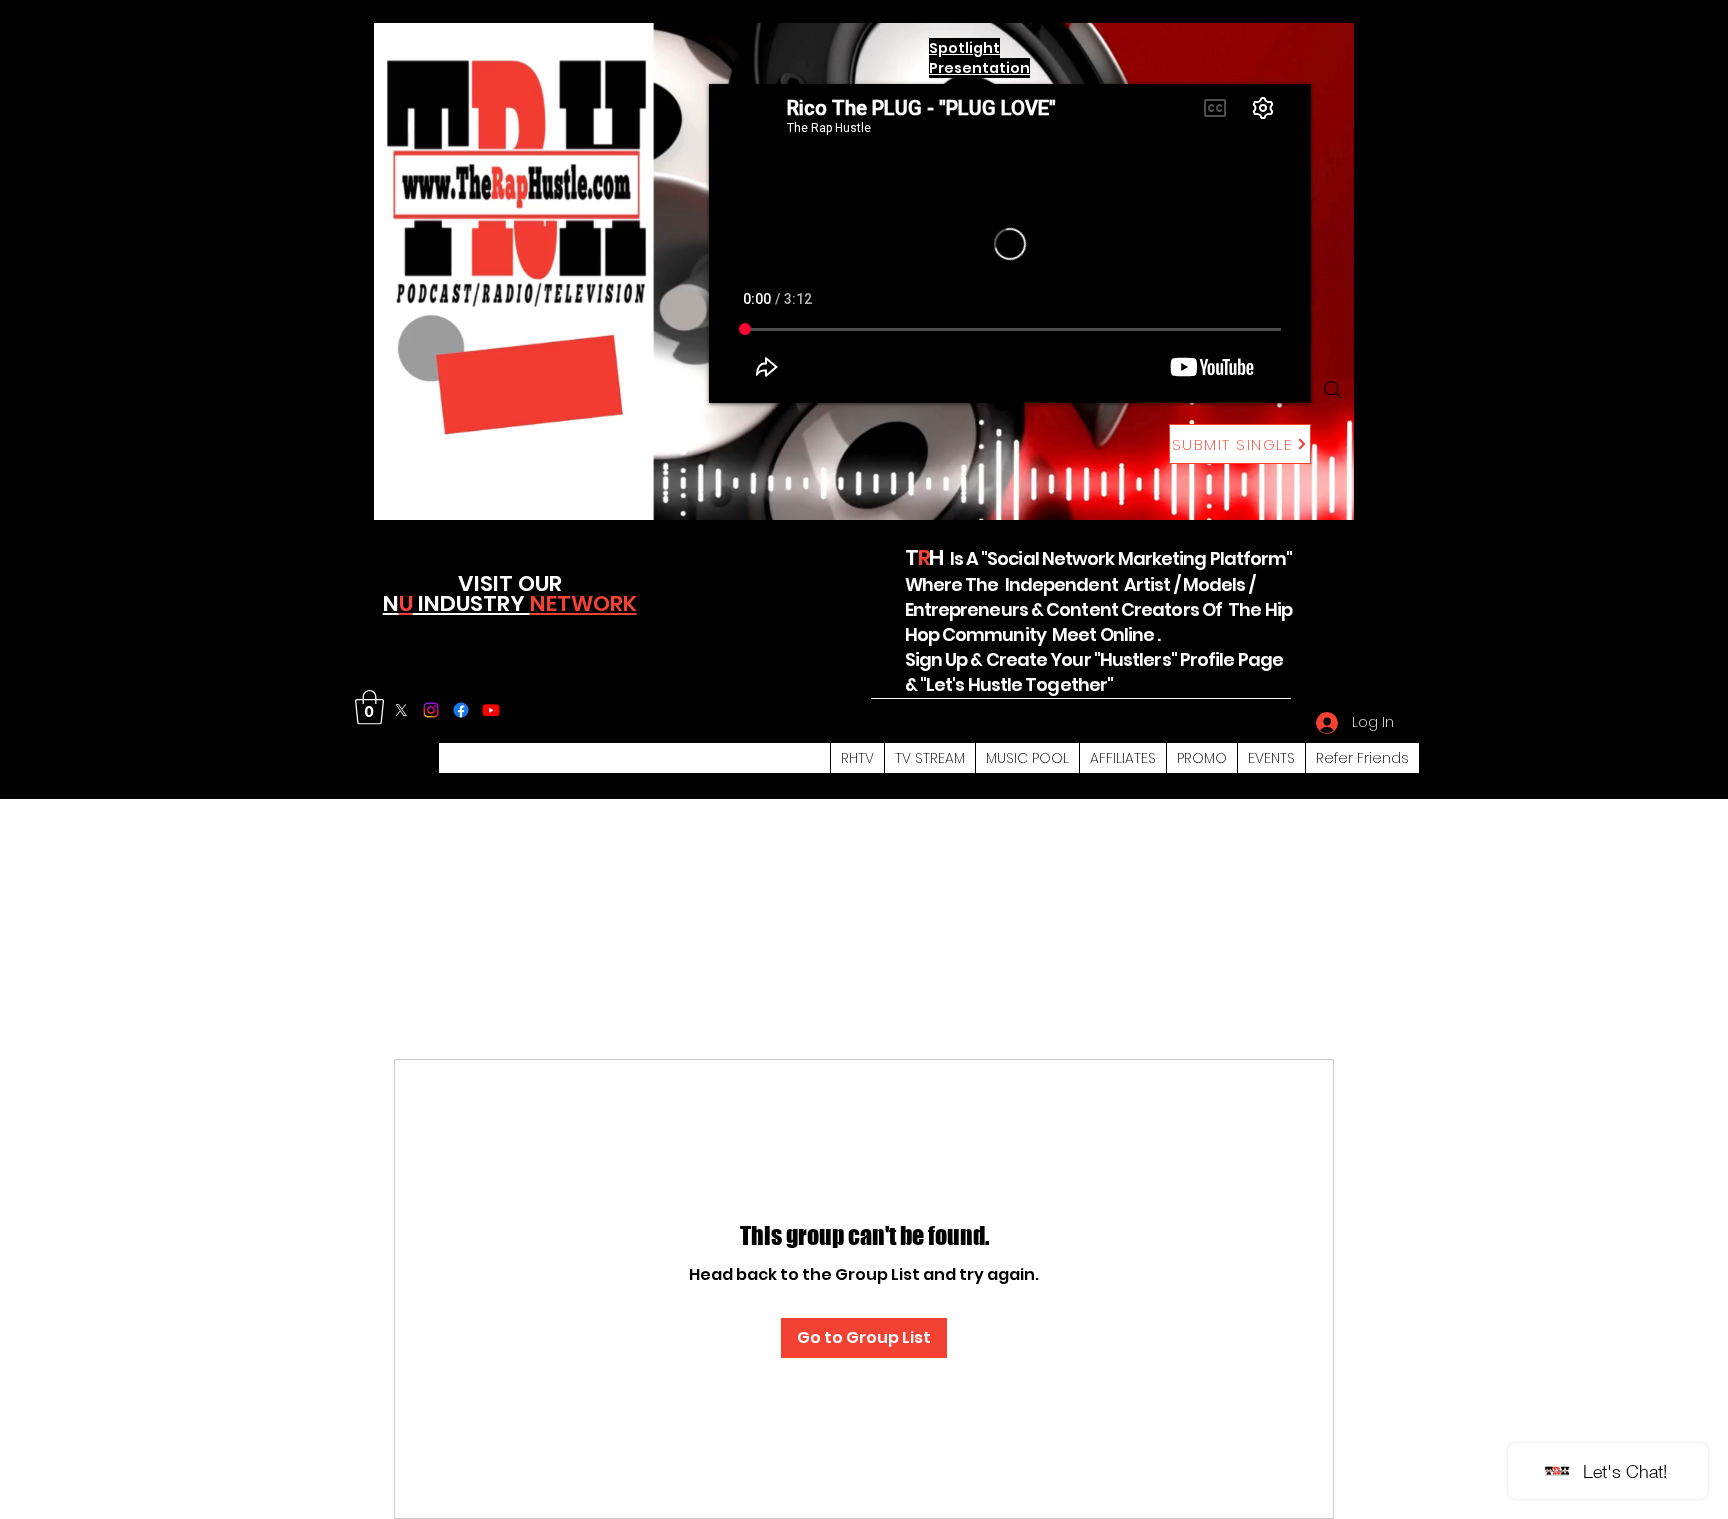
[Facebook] (461, 710)
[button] (369, 707)
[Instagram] (431, 710)
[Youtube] (491, 710)
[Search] (1333, 390)
